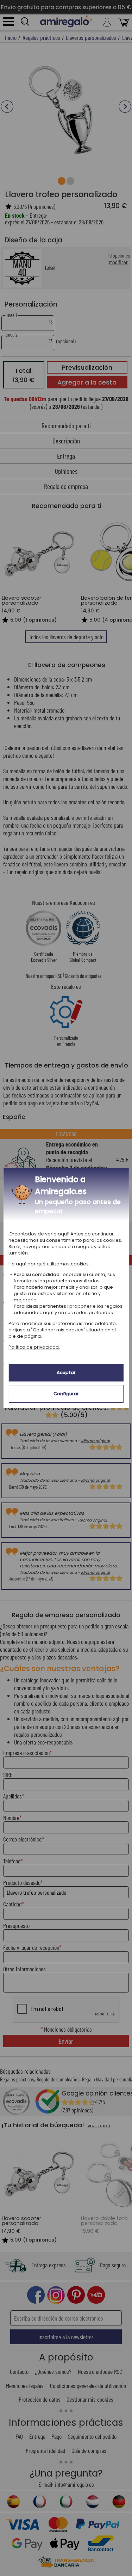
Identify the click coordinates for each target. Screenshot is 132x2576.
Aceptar (66, 1372)
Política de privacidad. (34, 1347)
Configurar (66, 1394)
